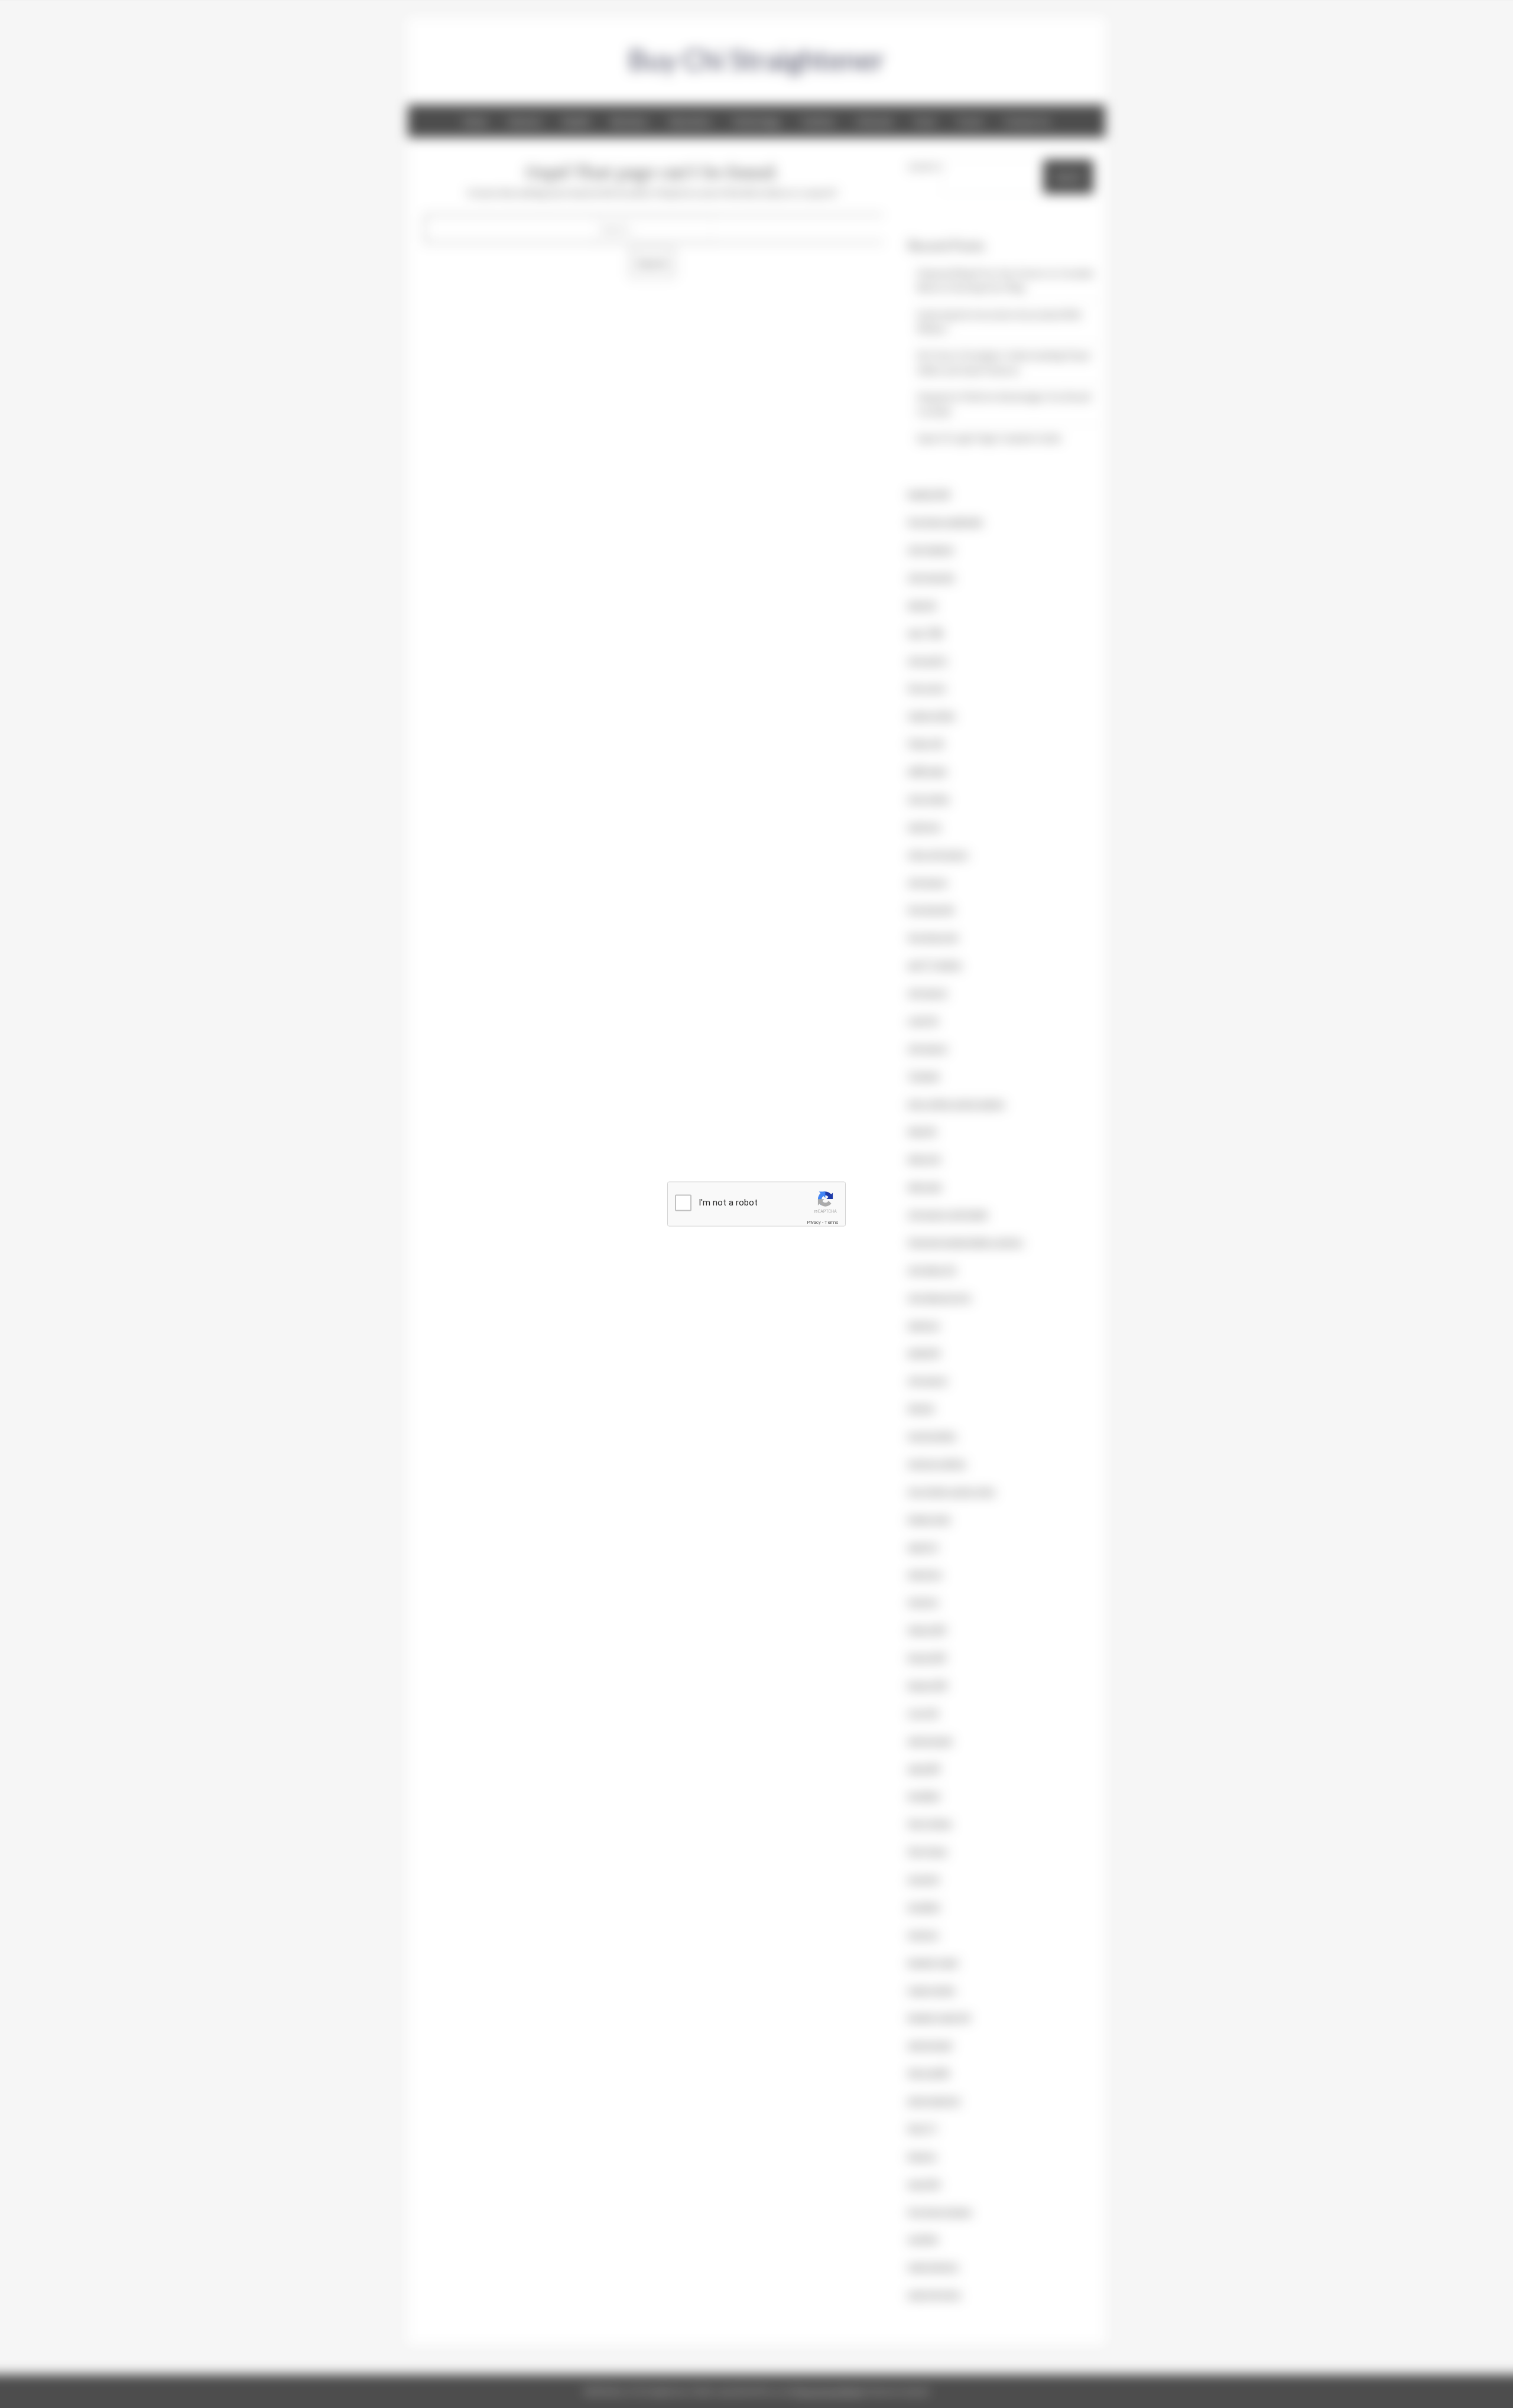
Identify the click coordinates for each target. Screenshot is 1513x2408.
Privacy (814, 1222)
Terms (832, 1222)
